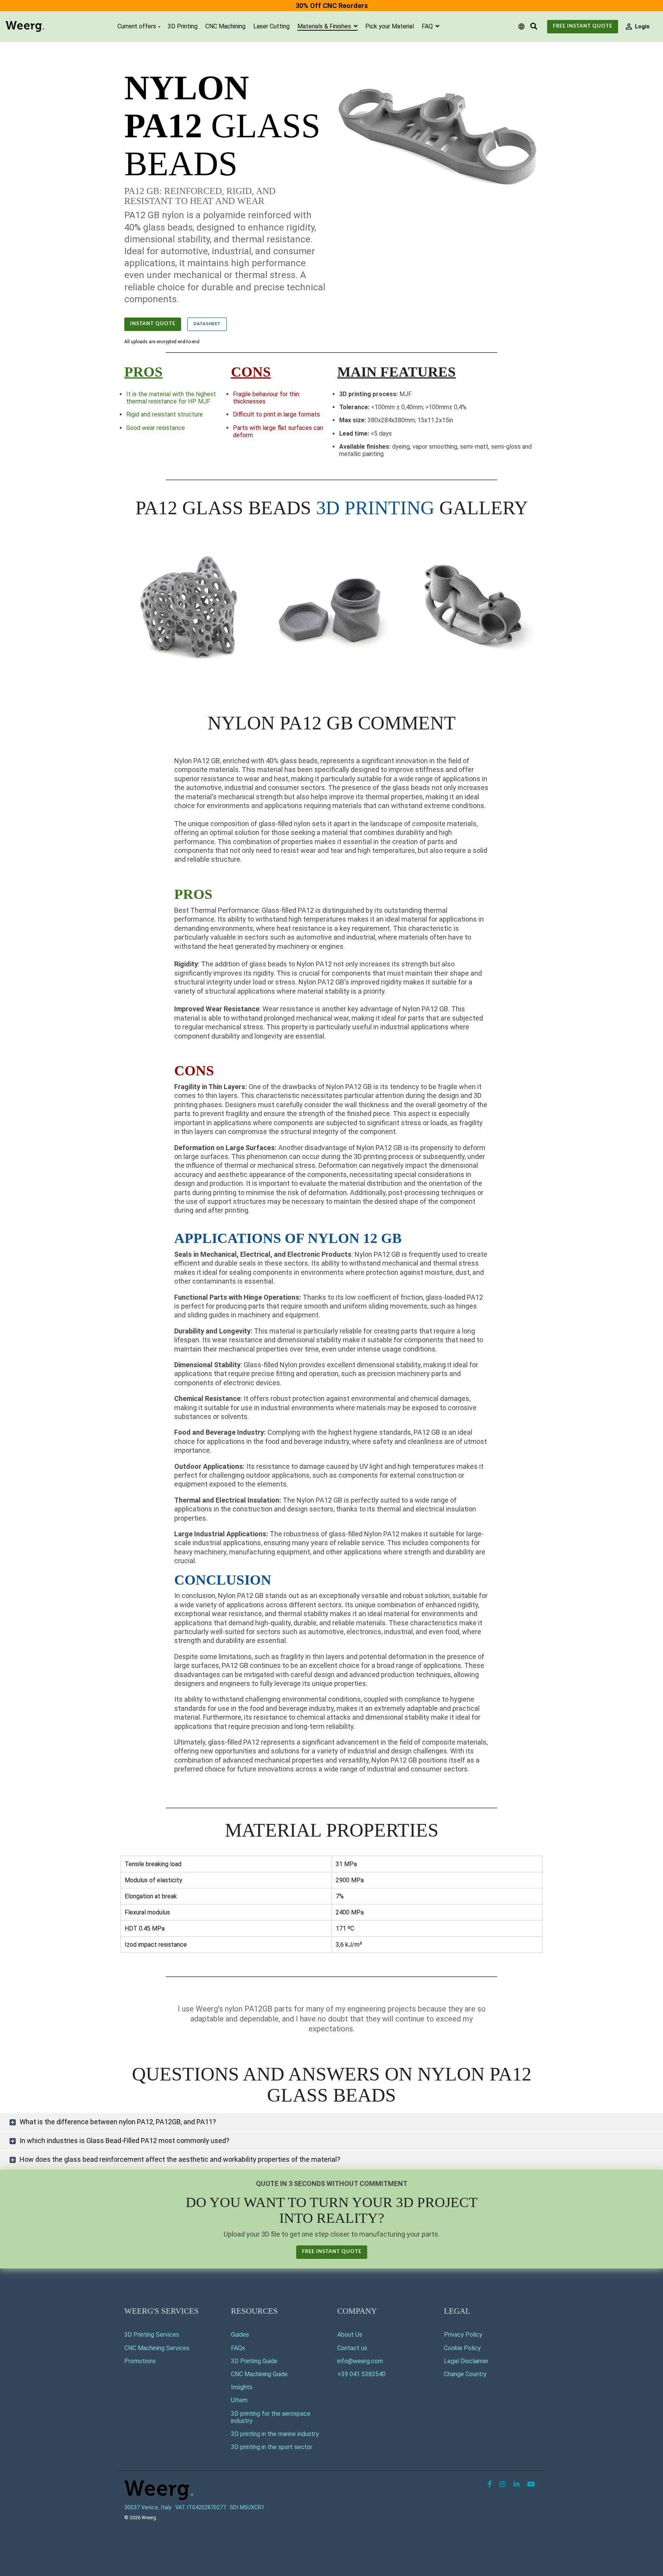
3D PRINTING (375, 508)
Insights (242, 2387)
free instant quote (332, 2252)
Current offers (137, 26)
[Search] (534, 27)
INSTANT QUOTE (153, 324)
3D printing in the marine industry (275, 2434)
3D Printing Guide (254, 2361)
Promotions (140, 2361)
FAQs (238, 2348)
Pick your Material (390, 26)
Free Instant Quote (583, 26)
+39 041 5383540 (361, 2374)
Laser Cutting (271, 26)
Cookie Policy (462, 2348)
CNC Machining (225, 26)
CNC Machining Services (157, 2348)
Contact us (352, 2348)
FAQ (428, 26)
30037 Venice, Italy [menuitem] (148, 2508)
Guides (240, 2335)
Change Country (465, 2374)
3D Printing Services (152, 2335)
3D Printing (183, 26)
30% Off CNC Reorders (332, 6)
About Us (350, 2335)
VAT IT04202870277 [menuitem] (201, 2508)
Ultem (239, 2400)
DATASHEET (207, 324)
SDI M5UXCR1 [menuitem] (247, 2508)
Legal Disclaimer (466, 2361)
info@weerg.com (360, 2361)
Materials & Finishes (325, 26)
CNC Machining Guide (259, 2374)
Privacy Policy (463, 2335)
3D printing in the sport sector (272, 2447)
